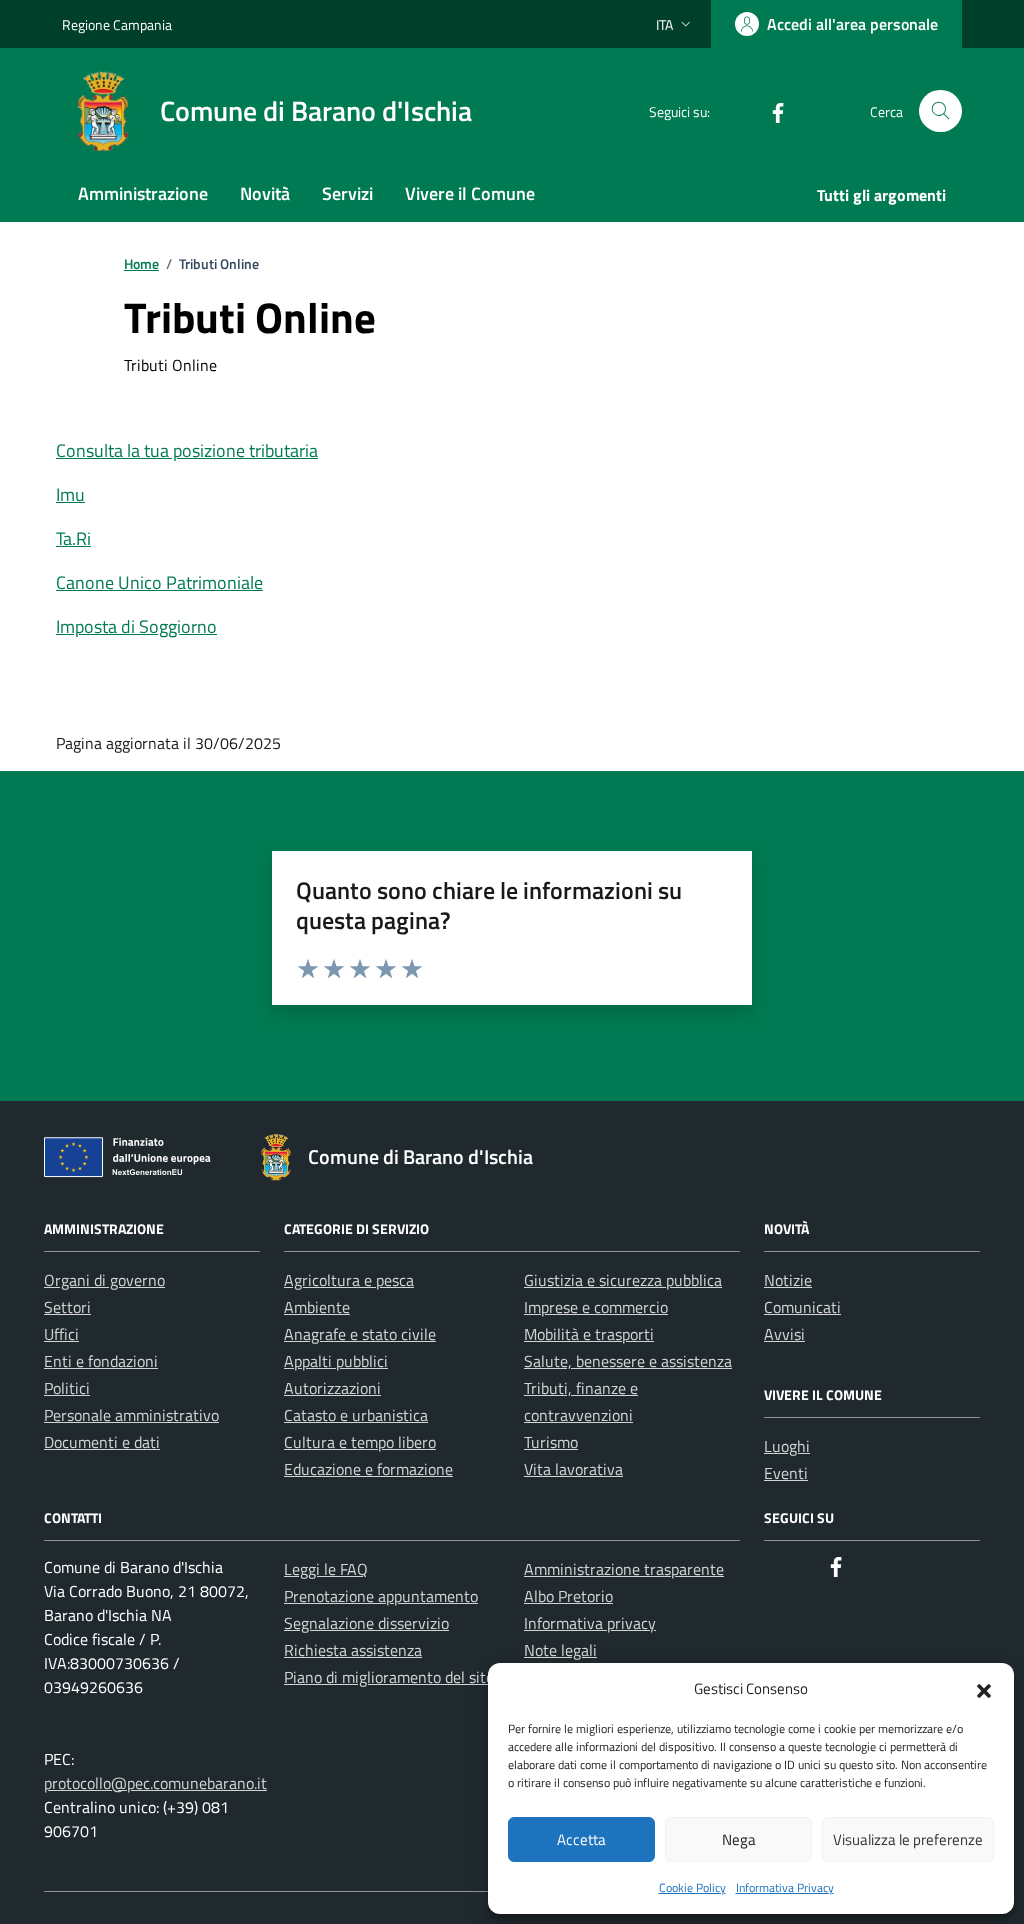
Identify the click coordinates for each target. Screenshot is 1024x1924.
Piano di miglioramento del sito (389, 1677)
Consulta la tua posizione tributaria (187, 450)
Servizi (347, 193)
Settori (67, 1307)
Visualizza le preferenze (908, 1839)
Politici (67, 1388)
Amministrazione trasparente (624, 1569)
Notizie (788, 1280)
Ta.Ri (73, 538)
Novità (265, 193)
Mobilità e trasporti (589, 1334)
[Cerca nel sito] (940, 111)
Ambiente (317, 1307)
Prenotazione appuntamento (381, 1596)
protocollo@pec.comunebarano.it (155, 1783)
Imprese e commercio (596, 1307)
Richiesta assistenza (353, 1650)
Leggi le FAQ (326, 1569)
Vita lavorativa (573, 1469)
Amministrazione (143, 193)
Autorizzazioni (332, 1388)
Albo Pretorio (568, 1596)
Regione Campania (117, 24)
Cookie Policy (692, 1887)
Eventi (786, 1473)
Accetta (581, 1839)
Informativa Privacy (785, 1887)
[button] (984, 1689)
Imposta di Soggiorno (136, 626)
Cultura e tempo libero (360, 1442)
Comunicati (802, 1307)
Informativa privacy (590, 1623)
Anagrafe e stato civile (360, 1334)
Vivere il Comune (470, 193)
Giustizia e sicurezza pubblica (623, 1280)
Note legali (560, 1650)
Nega (739, 1839)
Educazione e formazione (368, 1469)
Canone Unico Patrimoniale (159, 582)
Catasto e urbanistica (356, 1415)
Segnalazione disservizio (366, 1623)
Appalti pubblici (336, 1361)
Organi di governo (104, 1280)
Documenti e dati (102, 1442)
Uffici (61, 1334)
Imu (70, 494)
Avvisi (784, 1334)
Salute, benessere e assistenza (628, 1361)
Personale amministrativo (131, 1415)
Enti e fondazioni (101, 1361)
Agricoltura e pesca (349, 1280)
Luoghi (787, 1446)
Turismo (551, 1442)
